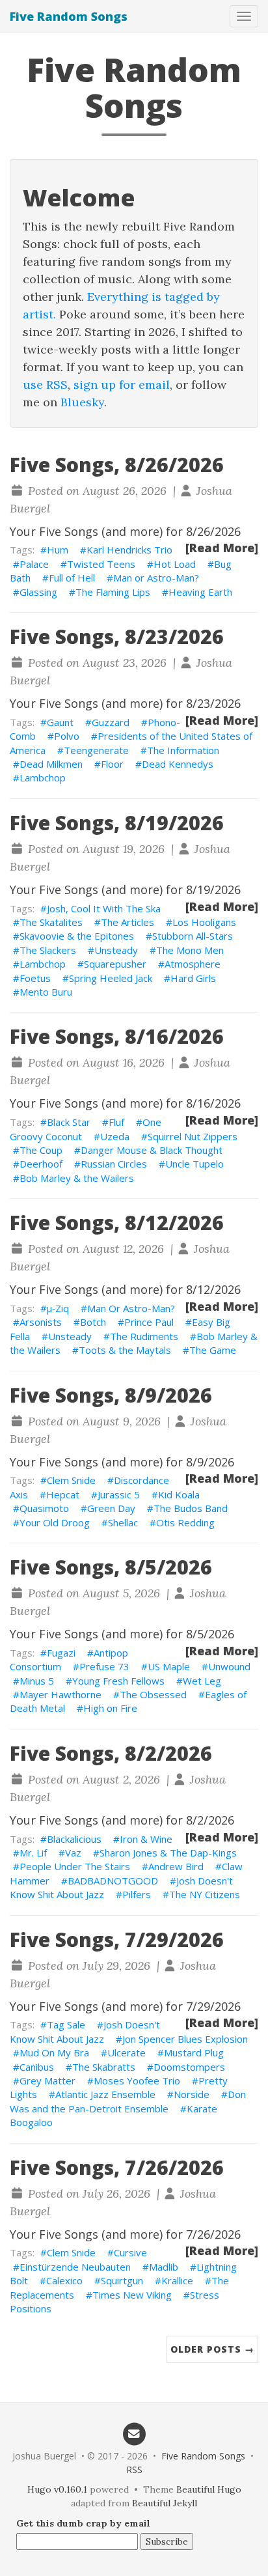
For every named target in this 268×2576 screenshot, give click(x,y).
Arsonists (41, 1322)
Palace (34, 564)
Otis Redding (185, 1522)
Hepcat (63, 1494)
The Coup (41, 1150)
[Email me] (134, 2433)
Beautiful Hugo (209, 2489)
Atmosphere (193, 964)
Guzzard (111, 722)
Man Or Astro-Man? (131, 1308)
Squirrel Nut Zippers (193, 1136)
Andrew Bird (176, 1866)
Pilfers (137, 1894)
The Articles (127, 922)
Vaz (73, 1853)
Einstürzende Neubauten (75, 2267)
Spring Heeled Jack (111, 978)
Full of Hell (72, 578)
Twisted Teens (101, 564)
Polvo (67, 736)
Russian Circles (114, 1164)
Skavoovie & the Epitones (77, 936)
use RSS (45, 385)
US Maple (169, 1666)
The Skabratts (104, 2067)
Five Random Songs (69, 16)
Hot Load (175, 564)
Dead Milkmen (51, 764)
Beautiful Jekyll (165, 2503)
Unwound (229, 1666)
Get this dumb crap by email (83, 2523)
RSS (134, 2470)
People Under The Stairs (75, 1866)
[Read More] (222, 548)
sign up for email (122, 385)
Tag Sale (66, 2024)
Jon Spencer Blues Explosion (185, 2039)
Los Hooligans (204, 922)
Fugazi (61, 1653)
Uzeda (115, 1136)
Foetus (35, 978)
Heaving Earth (200, 592)
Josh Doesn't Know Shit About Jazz (85, 2031)
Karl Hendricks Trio (129, 550)
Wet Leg (202, 1681)
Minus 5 (37, 1681)
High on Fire (110, 1708)
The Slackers (48, 950)
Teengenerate (96, 750)
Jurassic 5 (119, 1494)
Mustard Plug (194, 2052)
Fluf (116, 1122)
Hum (58, 550)
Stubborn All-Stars (193, 936)
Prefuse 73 (104, 1666)
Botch (93, 1322)
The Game (213, 1350)
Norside (192, 2094)
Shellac (123, 1522)
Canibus (37, 2067)
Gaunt (60, 722)
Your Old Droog (55, 1522)
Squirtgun (122, 2280)
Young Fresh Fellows (118, 1681)
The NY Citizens (205, 1894)
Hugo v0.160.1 (57, 2489)
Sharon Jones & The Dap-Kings (168, 1853)
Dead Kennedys (178, 764)
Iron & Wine (146, 1839)
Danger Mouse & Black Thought (152, 1150)
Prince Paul (149, 1322)
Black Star (69, 1122)
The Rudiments (144, 1336)
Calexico (64, 2280)
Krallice (177, 2280)
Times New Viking (132, 2295)
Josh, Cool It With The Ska (104, 908)
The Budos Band (191, 1508)
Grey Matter (47, 2080)
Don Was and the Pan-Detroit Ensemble (128, 2101)
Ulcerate (127, 2052)
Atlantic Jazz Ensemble (105, 2094)
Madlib (164, 2267)
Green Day (111, 1508)
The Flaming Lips (113, 592)
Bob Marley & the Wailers (77, 1178)
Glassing (38, 592)
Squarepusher (115, 964)
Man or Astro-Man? (156, 578)
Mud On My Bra (54, 2052)
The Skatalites (51, 922)
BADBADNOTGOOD (113, 1881)
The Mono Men (190, 950)
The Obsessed (153, 1694)
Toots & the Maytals (125, 1350)
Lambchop (43, 777)
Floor (112, 764)
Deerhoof (41, 1164)
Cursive (130, 2252)
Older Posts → (212, 2349)
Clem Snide (71, 1480)
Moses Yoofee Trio (137, 2080)
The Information (183, 750)
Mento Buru (46, 992)
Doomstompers (189, 2067)
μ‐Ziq (58, 1308)
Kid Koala (179, 1494)
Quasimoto (44, 1508)
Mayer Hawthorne (60, 1694)
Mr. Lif (33, 1853)
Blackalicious (74, 1839)
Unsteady (116, 950)
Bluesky (82, 402)
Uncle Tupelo (194, 1164)
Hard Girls (193, 978)
